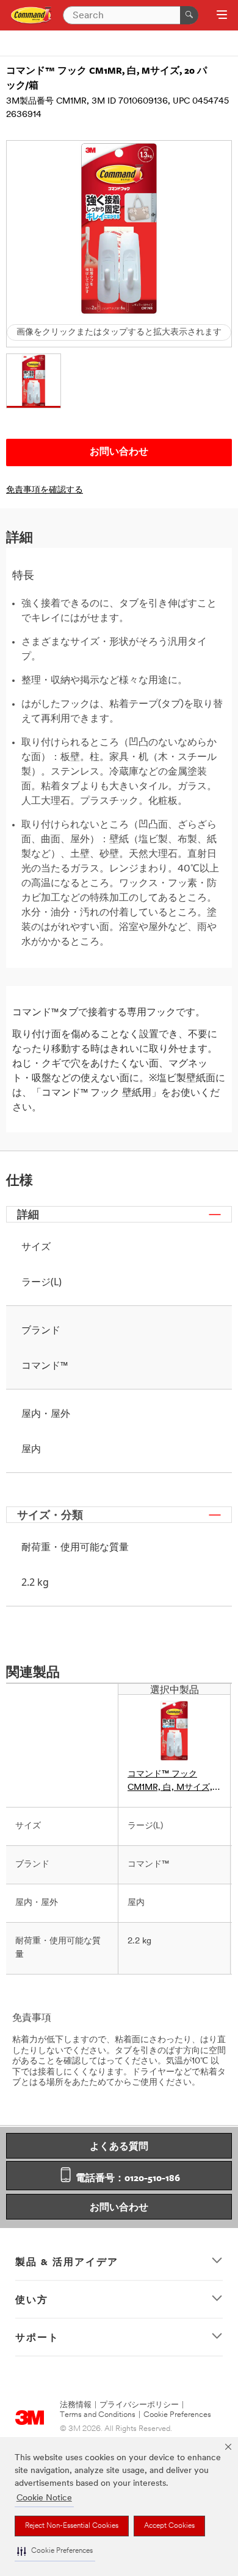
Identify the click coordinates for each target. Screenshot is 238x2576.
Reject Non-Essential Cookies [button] (72, 2526)
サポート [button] (37, 2337)
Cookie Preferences (177, 2415)
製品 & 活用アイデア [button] (67, 2262)
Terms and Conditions (98, 2415)
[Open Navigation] (222, 16)
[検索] (189, 15)
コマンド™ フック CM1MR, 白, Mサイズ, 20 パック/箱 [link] (170, 1782)
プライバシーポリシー (139, 2405)
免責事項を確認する (45, 490)
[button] (55, 2551)
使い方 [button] (32, 2299)
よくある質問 (119, 2146)
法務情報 (76, 2405)
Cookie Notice (44, 2498)
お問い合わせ (119, 2207)
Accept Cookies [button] (169, 2526)
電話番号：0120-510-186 (127, 2177)
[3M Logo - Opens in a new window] (31, 16)
